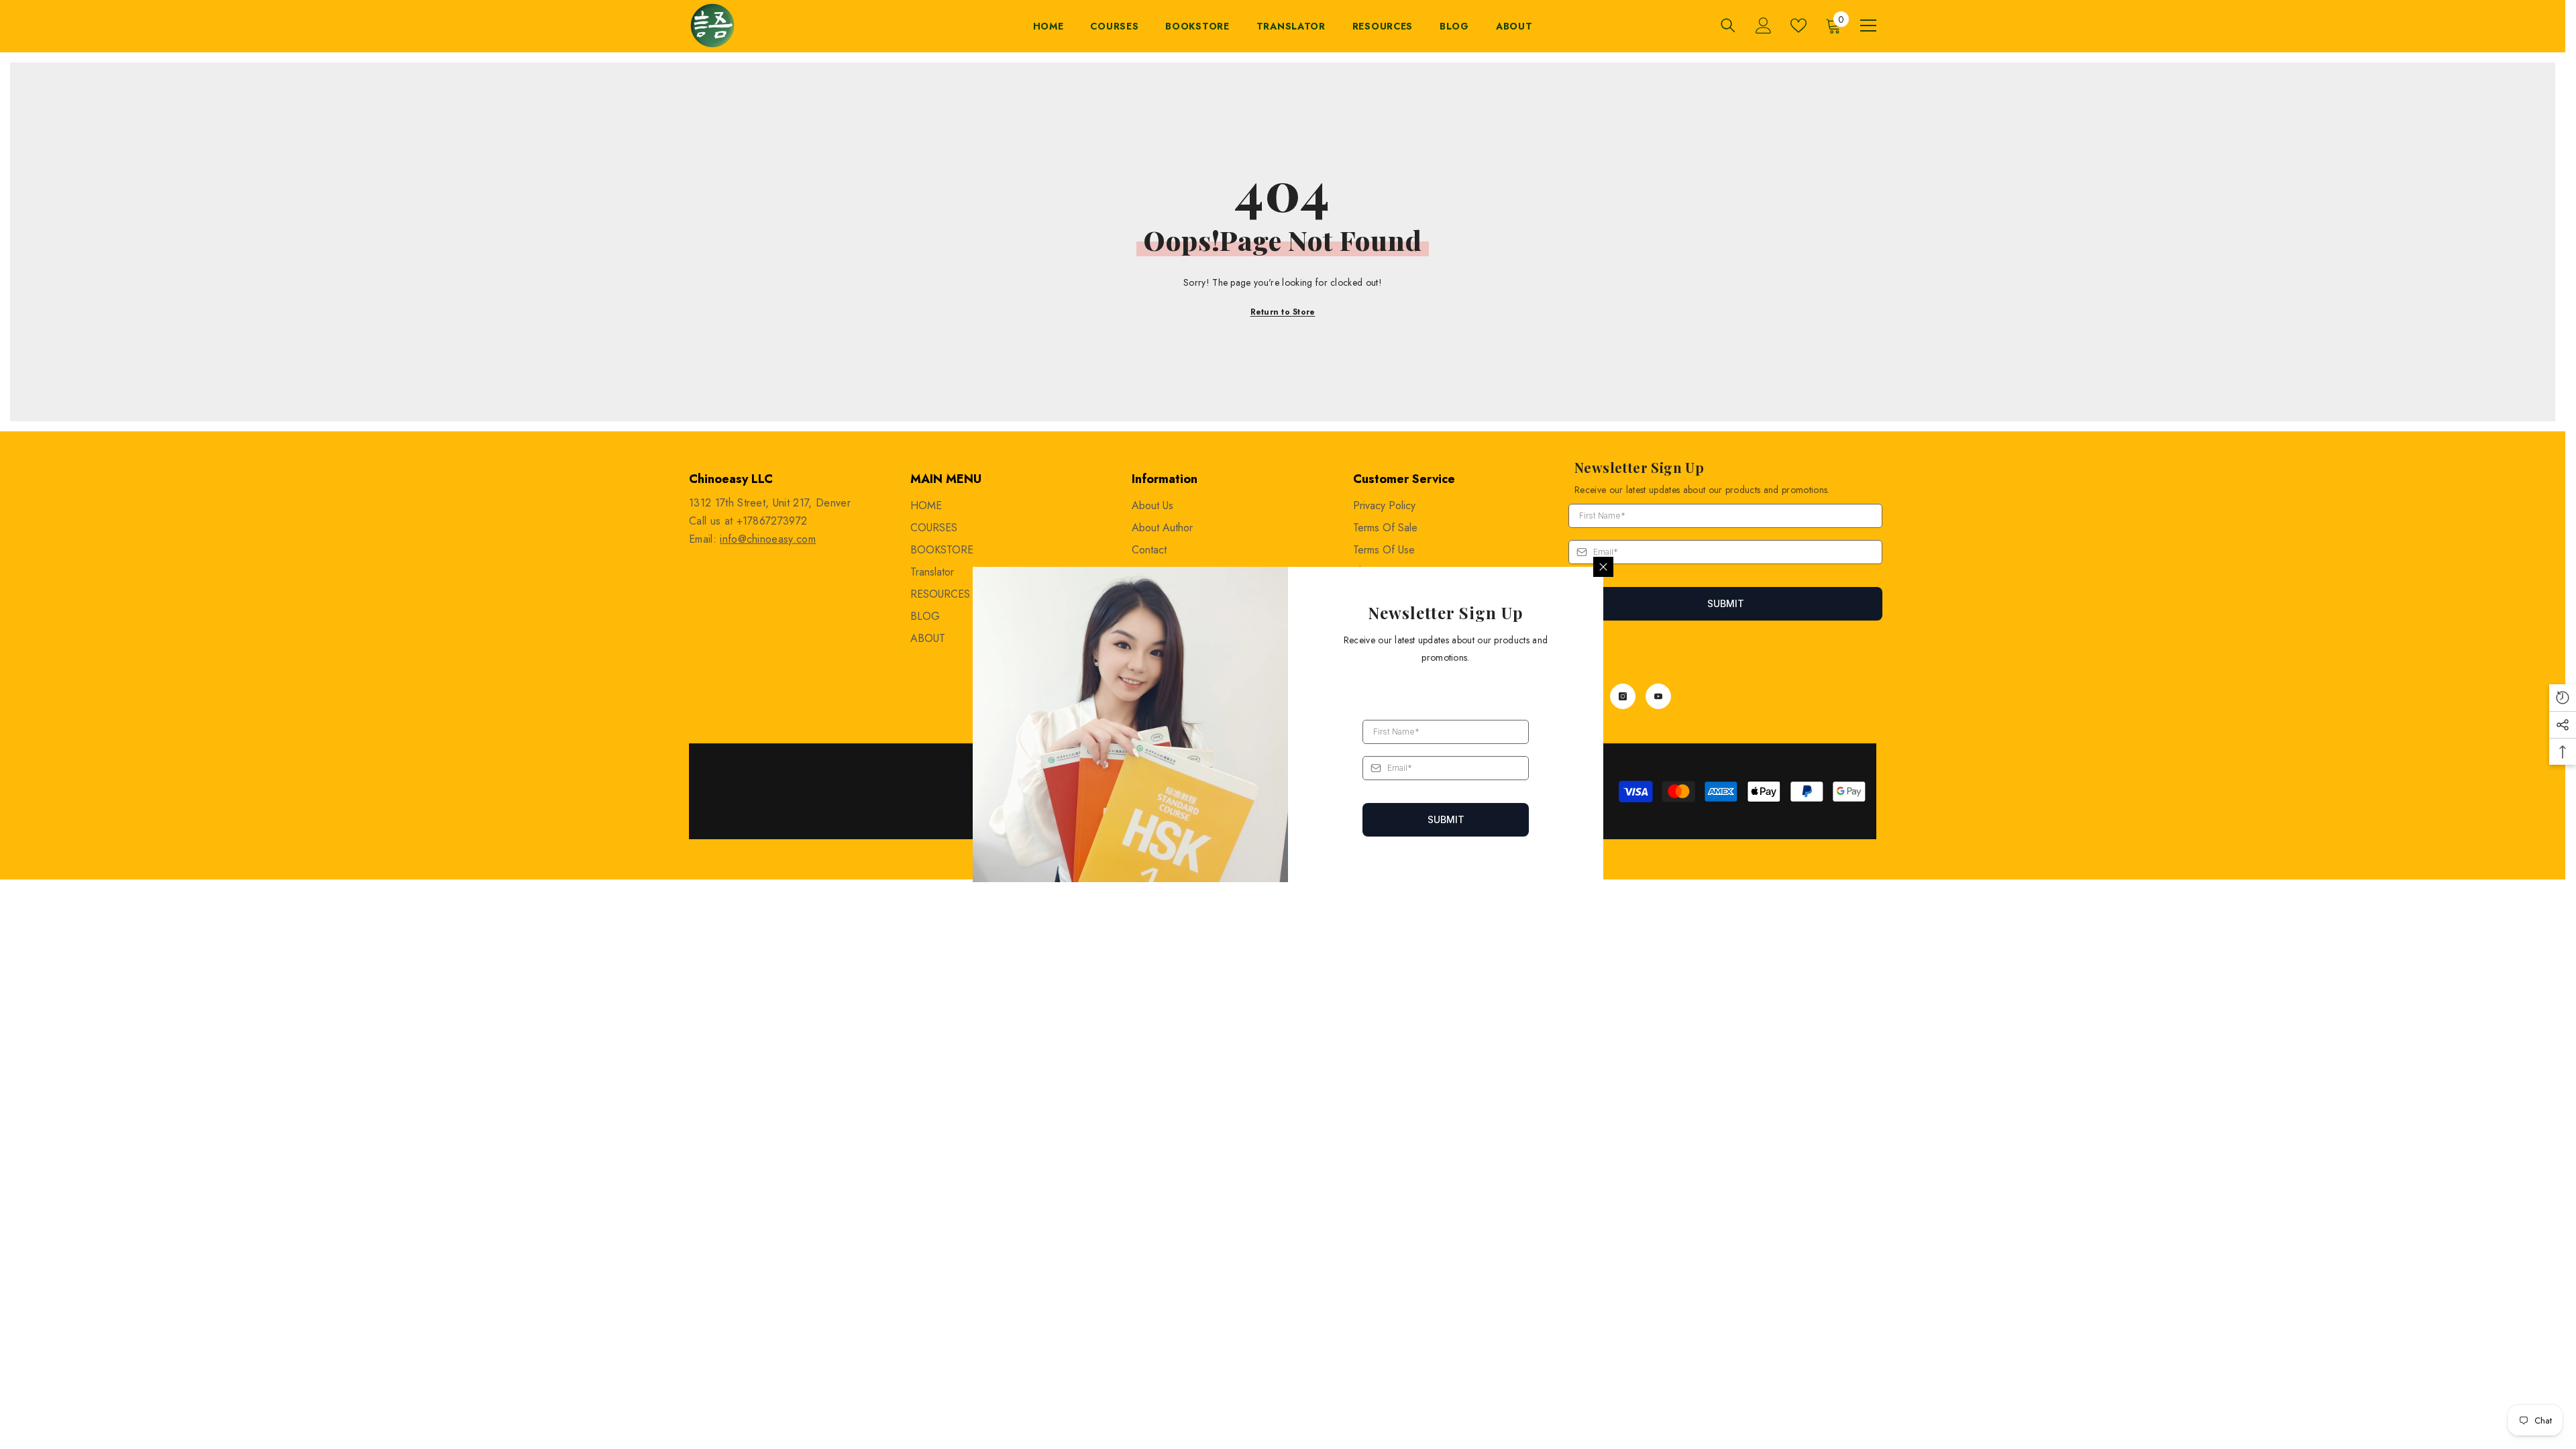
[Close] (1603, 567)
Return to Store (1283, 312)
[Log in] (1764, 25)
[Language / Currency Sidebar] (1868, 25)
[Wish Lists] (1799, 25)
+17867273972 (772, 521)
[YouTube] (1658, 696)
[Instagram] (1623, 696)
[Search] (1728, 25)
